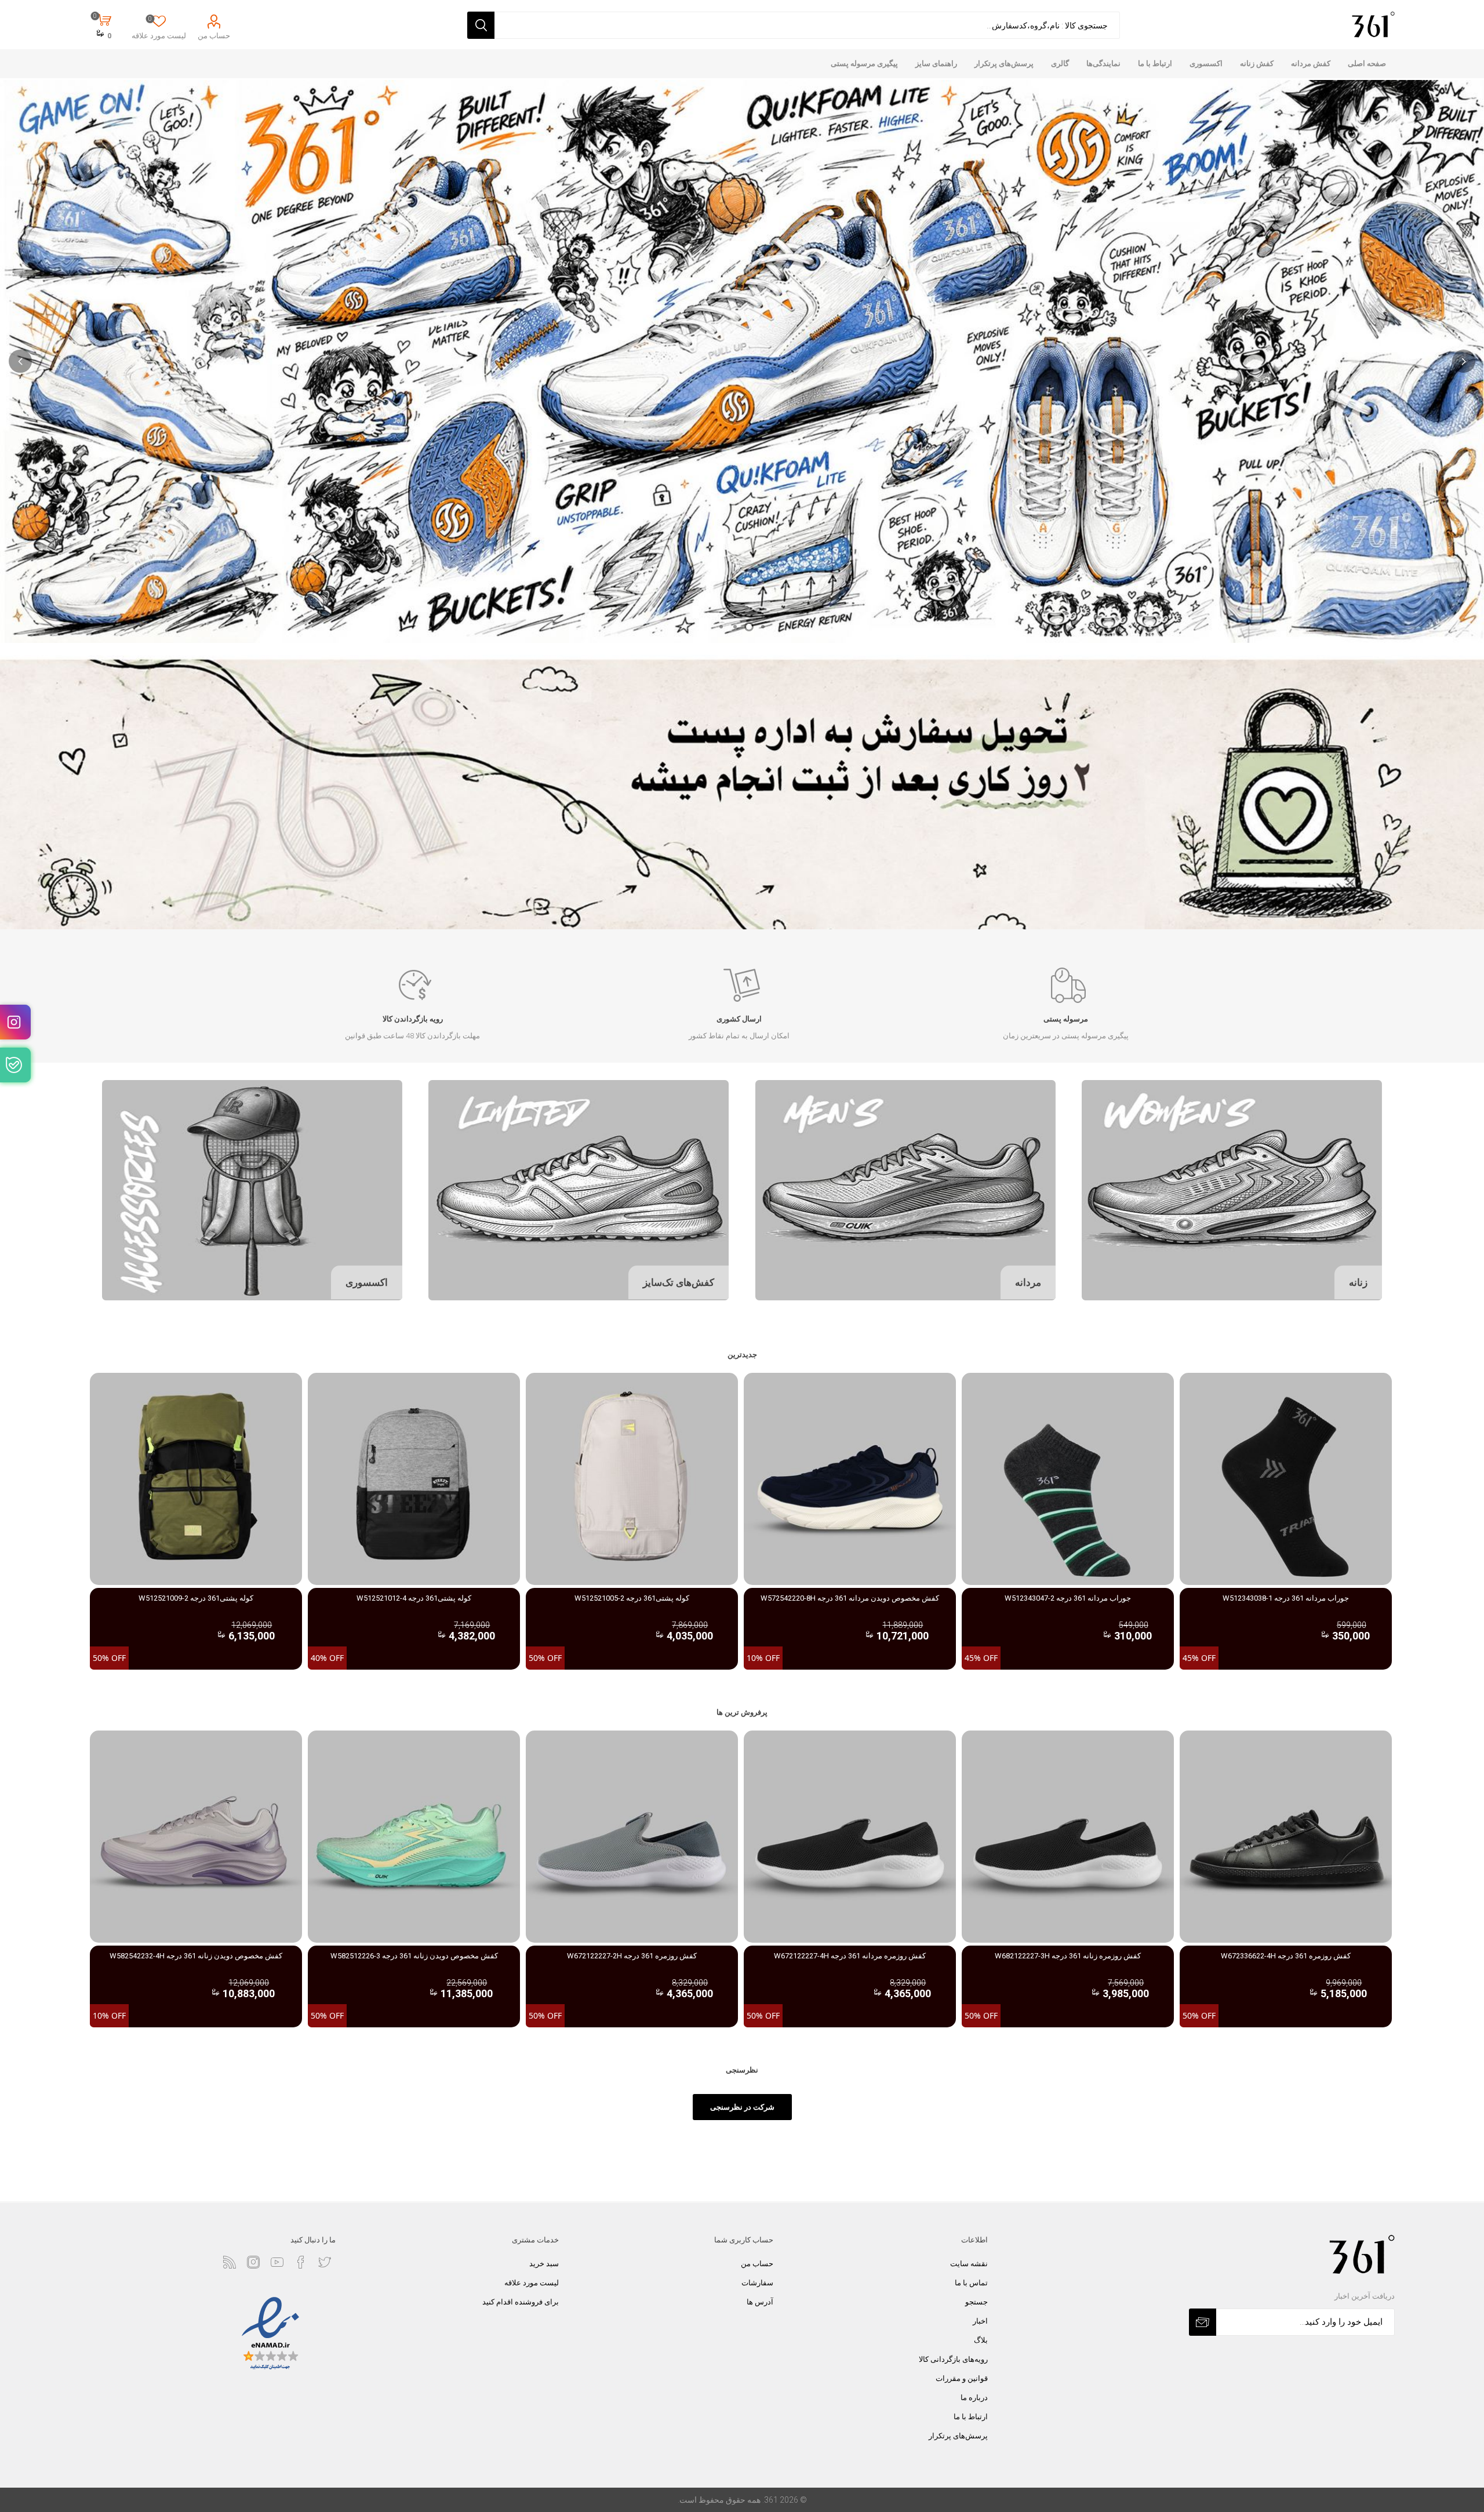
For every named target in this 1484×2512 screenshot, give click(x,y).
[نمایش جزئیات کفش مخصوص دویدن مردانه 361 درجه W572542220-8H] (850, 1479)
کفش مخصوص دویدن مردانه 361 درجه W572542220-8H (850, 1598)
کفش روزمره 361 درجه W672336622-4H (1286, 1956)
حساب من (214, 36)
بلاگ (981, 2340)
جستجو (976, 2302)
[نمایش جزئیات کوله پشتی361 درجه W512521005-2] (632, 1479)
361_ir (15, 1022)
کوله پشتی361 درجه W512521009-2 (196, 1598)
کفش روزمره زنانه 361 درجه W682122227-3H (1068, 1956)
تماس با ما (971, 2283)
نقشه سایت (969, 2264)
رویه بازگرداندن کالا (413, 1019)
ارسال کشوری (739, 1019)
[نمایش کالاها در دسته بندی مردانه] (905, 1190)
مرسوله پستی (1066, 1019)
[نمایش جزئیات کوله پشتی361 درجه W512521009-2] (196, 1479)
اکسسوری (367, 1282)
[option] (1286, 1521)
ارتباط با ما (971, 2417)
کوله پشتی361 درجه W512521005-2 (632, 1598)
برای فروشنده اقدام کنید (521, 2302)
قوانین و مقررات (962, 2378)
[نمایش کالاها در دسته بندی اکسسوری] (252, 1190)
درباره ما (974, 2398)
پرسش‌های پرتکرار (958, 2436)
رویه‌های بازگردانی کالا (953, 2359)
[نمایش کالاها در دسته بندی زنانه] (1232, 1190)
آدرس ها (760, 2302)
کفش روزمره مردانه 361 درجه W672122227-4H (850, 1956)
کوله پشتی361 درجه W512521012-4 (414, 1598)
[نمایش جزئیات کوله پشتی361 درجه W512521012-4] (414, 1479)
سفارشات (757, 2283)
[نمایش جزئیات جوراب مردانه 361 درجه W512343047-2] (1068, 1479)
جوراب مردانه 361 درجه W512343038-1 (1286, 1598)
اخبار (980, 2321)
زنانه (1358, 1282)
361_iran (15, 1065)
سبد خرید (544, 2264)
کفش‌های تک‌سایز (679, 1282)
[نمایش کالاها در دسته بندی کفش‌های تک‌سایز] (579, 1190)
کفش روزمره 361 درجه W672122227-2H (632, 1956)
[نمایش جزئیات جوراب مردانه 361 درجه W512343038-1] (1286, 1479)
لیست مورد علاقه (532, 2283)
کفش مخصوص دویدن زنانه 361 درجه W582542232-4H (196, 1956)
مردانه (1028, 1282)
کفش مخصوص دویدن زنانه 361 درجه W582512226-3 (414, 1956)
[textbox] (807, 25)
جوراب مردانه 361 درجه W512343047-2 (1068, 1598)
